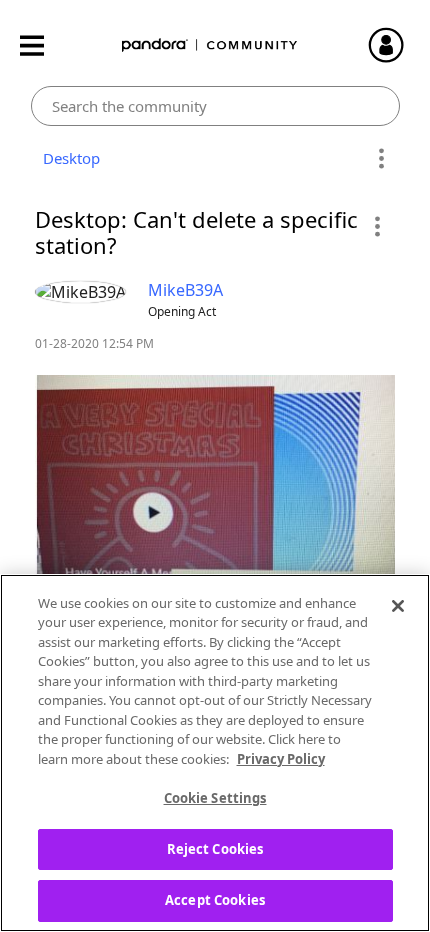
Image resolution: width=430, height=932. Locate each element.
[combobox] (215, 106)
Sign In (395, 45)
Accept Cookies (215, 900)
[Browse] (42, 45)
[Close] (398, 606)
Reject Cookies (215, 849)
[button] (376, 226)
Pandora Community (210, 45)
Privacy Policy (281, 759)
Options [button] (381, 159)
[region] (215, 753)
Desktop (67, 158)
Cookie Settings (215, 798)
